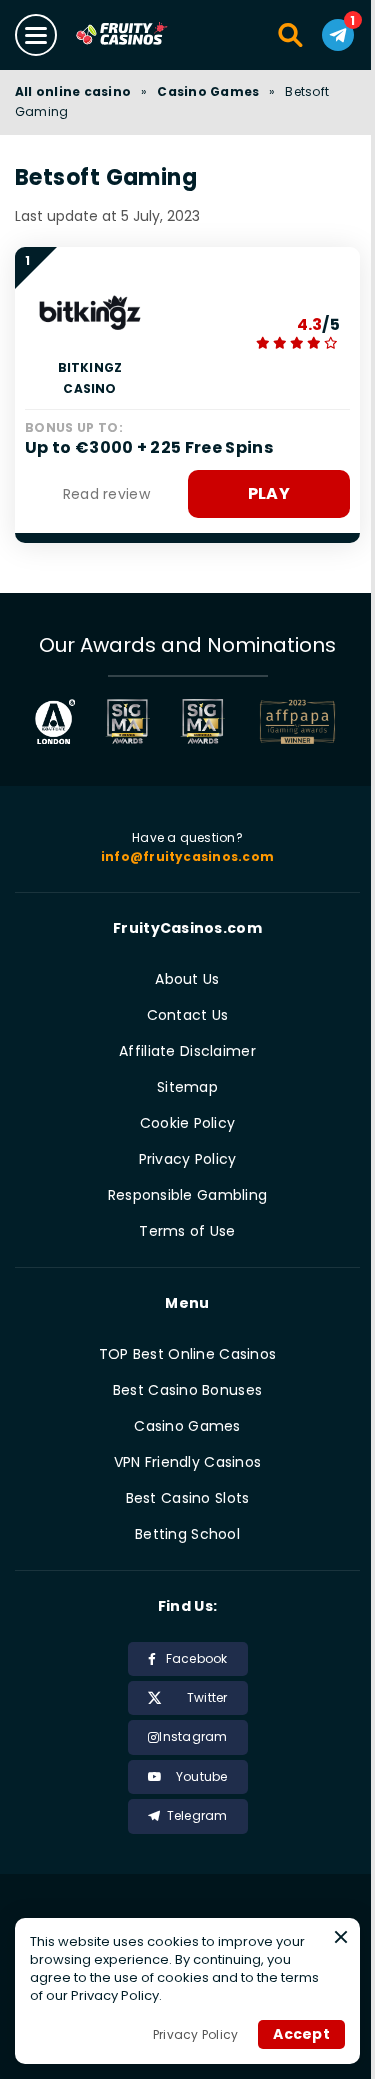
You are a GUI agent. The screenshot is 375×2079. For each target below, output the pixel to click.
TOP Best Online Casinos (187, 1354)
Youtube (202, 1776)
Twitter (207, 1697)
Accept (301, 2034)
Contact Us (188, 1015)
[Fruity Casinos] (142, 35)
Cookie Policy (188, 1123)
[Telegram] (338, 35)
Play (269, 493)
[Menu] (36, 35)
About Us (187, 979)
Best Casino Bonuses (187, 1390)
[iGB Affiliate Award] (55, 721)
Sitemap (187, 1087)
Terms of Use (187, 1231)
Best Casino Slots (188, 1498)
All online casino (73, 91)
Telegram (197, 1815)
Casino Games (208, 91)
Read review (106, 494)
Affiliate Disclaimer (187, 1051)
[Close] (341, 1937)
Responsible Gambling (188, 1195)
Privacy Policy (188, 1159)
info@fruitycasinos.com (187, 856)
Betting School (187, 1534)
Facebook (197, 1658)
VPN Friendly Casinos (188, 1462)
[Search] (291, 35)
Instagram (193, 1736)
